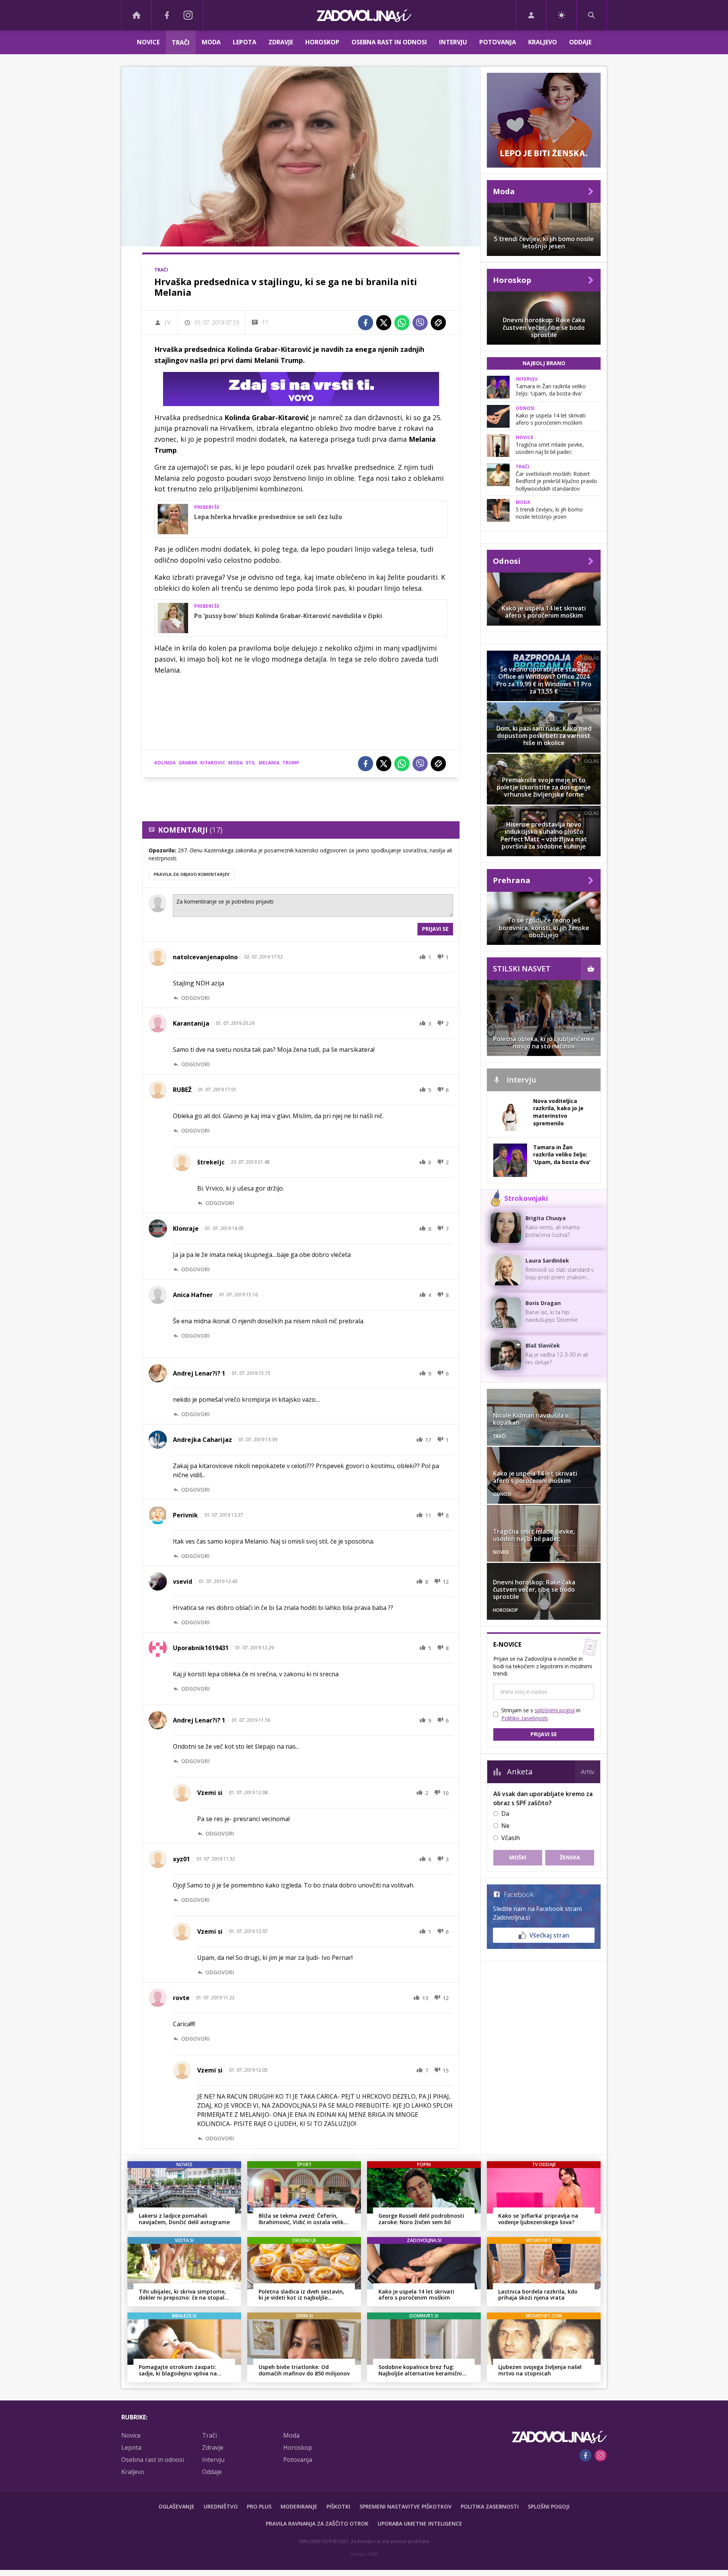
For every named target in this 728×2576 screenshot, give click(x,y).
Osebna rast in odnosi (389, 42)
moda (235, 763)
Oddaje (580, 42)
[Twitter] (384, 323)
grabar (188, 763)
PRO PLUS (259, 2506)
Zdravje (281, 42)
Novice (148, 42)
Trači (181, 42)
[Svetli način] (561, 15)
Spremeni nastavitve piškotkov (406, 2506)
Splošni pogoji (549, 2506)
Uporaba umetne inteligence (420, 2523)
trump (291, 763)
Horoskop (322, 42)
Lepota (245, 42)
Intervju (453, 42)
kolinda (165, 763)
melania (269, 763)
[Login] (531, 15)
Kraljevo (543, 42)
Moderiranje (299, 2506)
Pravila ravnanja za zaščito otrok (317, 2523)
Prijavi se (435, 929)
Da (505, 1814)
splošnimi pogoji (555, 1710)
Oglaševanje (177, 2506)
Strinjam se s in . (541, 1714)
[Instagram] (188, 15)
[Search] (591, 15)
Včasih (511, 1838)
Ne (505, 1826)
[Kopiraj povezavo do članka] (438, 323)
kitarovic (213, 763)
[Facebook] (167, 15)
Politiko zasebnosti (524, 1718)
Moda (211, 42)
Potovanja (498, 42)
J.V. (168, 322)
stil (251, 763)
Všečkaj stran (549, 1935)
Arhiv (588, 1772)
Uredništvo (221, 2506)
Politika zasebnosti (490, 2506)
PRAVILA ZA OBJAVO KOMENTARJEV (191, 874)
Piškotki (338, 2506)
